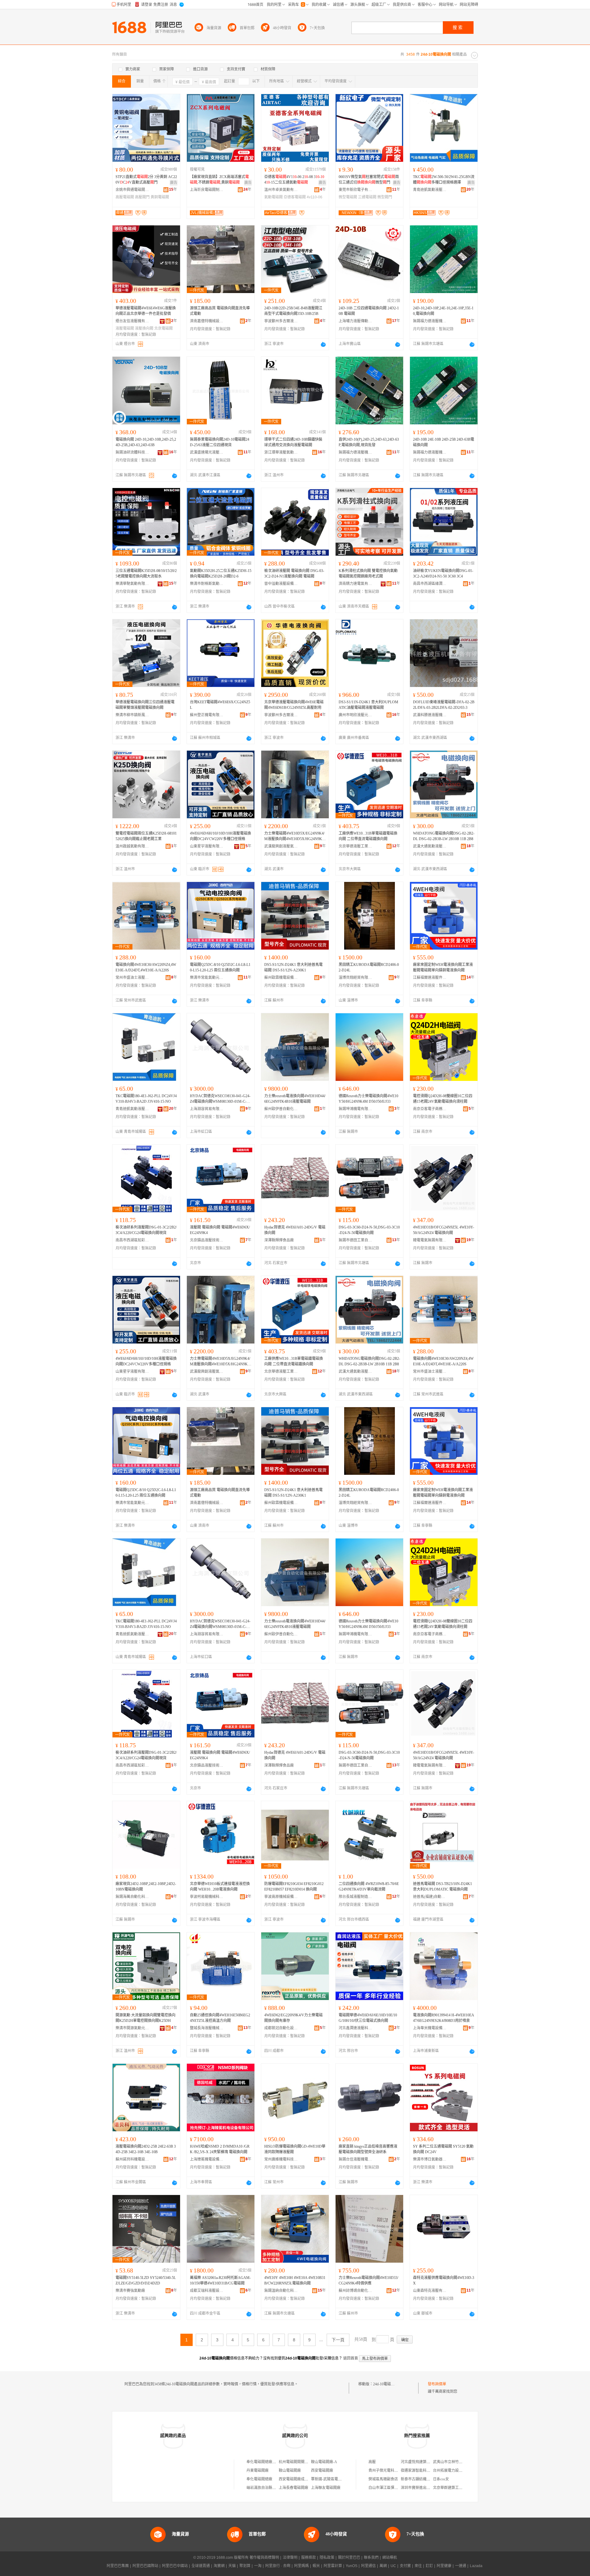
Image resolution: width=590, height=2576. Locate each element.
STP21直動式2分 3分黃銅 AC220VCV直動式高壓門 (146, 180)
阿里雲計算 (333, 2566)
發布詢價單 (437, 2384)
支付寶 (405, 2566)
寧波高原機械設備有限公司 (281, 1897)
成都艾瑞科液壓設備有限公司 (207, 2291)
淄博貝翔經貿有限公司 (356, 978)
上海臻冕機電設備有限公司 (207, 2159)
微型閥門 (385, 197)
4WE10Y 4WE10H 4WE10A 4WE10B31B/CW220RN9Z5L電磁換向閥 (295, 2280)
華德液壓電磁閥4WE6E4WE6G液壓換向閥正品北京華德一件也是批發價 (146, 311)
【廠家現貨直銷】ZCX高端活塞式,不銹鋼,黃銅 (219, 180)
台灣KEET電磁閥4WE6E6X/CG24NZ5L (220, 705)
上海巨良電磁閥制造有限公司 (207, 190)
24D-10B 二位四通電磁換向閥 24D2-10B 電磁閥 (369, 311)
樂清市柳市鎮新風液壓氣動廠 (132, 715)
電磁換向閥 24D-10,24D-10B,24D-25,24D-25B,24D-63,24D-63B (146, 442)
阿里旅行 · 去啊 (278, 2566)
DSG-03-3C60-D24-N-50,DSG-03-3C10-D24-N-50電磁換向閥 (369, 1230)
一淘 (258, 2566)
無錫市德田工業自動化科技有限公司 (356, 1240)
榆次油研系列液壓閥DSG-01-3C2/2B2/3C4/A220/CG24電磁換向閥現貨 (146, 1230)
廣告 (174, 183)
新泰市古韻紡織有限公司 (421, 2479)
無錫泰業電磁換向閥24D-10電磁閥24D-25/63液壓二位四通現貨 (220, 442)
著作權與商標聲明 (264, 2558)
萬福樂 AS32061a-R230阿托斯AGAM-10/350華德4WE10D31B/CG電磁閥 (220, 2280)
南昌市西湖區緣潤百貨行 (430, 584)
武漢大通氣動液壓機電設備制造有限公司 (430, 846)
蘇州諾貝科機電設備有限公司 (132, 2159)
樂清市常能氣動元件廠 (207, 978)
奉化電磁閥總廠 (259, 2479)
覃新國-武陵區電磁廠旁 (330, 2479)
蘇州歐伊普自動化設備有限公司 (281, 1109)
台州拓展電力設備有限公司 (455, 2471)
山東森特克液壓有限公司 (430, 2291)
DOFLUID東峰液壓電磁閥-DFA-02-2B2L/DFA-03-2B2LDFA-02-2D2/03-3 (444, 705)
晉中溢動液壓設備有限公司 (281, 584)
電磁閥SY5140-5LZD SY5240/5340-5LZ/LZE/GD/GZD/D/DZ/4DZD (146, 2280)
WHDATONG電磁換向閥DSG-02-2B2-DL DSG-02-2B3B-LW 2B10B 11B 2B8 (444, 836)
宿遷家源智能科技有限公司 (423, 2471)
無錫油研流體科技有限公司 (132, 452)
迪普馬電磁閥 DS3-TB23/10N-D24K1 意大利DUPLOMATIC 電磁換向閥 (442, 1887)
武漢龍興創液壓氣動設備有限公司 (281, 846)
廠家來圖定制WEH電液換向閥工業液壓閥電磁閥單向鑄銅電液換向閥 (443, 967)
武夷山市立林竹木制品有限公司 (459, 2462)
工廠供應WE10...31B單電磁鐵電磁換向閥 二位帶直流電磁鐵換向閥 (368, 836)
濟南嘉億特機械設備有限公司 (207, 321)
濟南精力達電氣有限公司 (356, 584)
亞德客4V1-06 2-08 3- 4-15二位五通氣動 (294, 180)
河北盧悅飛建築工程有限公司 (425, 2462)
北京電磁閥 (163, 328)
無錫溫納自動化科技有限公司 (281, 2291)
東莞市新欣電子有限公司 (356, 190)
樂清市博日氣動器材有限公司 (430, 2159)
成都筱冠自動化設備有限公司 (281, 2028)
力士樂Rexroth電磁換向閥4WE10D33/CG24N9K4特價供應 (368, 2280)
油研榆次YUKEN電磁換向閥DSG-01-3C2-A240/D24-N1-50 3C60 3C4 (443, 574)
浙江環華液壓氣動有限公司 (281, 452)
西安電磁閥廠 (322, 2471)
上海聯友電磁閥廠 (326, 2488)
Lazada (476, 2566)
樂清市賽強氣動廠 (130, 2291)
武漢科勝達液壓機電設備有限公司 (430, 715)
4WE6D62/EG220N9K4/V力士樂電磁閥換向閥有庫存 (293, 2018)
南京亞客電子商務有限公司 (430, 1109)
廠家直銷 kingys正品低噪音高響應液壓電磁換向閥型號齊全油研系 (368, 2149)
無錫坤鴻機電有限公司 (356, 1109)
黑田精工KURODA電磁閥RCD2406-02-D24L (369, 967)
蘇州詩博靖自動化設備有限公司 (356, 2291)
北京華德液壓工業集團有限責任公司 (356, 846)
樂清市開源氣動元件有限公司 (132, 2028)
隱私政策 (327, 2558)
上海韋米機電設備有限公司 (430, 2028)
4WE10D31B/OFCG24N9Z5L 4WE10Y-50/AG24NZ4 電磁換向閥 (444, 1230)
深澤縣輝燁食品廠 (279, 1240)
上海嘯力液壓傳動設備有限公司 (356, 321)
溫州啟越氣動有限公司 (132, 846)
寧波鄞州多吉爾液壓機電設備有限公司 (281, 321)
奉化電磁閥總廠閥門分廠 (267, 2462)
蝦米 (316, 2566)
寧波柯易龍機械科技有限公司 (207, 1897)
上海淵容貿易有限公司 (207, 1109)
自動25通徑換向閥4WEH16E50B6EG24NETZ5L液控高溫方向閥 (220, 2018)
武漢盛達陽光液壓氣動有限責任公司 (207, 452)
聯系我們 (371, 2558)
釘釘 (429, 2566)
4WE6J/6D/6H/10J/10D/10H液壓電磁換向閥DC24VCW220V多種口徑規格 (220, 836)
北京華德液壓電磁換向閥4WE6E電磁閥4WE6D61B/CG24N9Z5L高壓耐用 (294, 705)
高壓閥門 (142, 197)
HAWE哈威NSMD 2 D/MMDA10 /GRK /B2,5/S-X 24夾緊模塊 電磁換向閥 (220, 2149)
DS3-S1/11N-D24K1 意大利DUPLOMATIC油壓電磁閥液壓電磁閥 (368, 705)
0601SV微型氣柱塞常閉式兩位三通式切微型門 (369, 180)
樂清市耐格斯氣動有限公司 (207, 584)
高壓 (372, 2462)
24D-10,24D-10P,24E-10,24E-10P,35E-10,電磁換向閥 (443, 311)
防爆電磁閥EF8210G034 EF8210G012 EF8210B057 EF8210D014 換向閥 (294, 1887)
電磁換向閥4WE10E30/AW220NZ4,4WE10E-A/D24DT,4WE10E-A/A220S (146, 967)
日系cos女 (441, 2479)
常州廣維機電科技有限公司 (281, 2159)
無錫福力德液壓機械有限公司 (430, 321)
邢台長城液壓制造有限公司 (356, 1897)
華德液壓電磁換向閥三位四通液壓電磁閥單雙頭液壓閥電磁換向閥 (145, 705)
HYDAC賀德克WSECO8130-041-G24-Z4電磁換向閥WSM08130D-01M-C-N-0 (220, 1099)
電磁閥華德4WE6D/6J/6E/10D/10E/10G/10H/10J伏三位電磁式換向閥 (368, 2018)
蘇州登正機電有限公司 (207, 715)
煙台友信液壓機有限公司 (132, 321)
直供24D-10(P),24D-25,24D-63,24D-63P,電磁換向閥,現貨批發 (369, 442)
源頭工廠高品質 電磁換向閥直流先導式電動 (220, 311)
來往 (418, 2566)
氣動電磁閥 (273, 197)
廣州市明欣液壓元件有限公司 (356, 715)
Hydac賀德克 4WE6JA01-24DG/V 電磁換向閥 (295, 1230)
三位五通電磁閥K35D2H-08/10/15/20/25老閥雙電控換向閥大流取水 (146, 574)
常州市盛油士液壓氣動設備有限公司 (132, 978)
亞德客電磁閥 (295, 197)
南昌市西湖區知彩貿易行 (132, 1240)
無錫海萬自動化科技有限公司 (132, 1897)
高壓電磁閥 (125, 197)
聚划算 (245, 2566)
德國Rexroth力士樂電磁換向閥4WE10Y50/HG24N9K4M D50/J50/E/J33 (368, 1099)
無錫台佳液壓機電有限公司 (356, 2159)
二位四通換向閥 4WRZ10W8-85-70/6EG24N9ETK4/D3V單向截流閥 (369, 1887)
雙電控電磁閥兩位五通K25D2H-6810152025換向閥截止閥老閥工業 (146, 836)
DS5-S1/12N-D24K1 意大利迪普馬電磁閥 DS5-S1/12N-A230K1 (293, 967)
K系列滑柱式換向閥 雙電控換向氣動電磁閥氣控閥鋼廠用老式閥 (368, 574)
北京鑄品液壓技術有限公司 (207, 1240)
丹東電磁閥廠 (258, 2471)
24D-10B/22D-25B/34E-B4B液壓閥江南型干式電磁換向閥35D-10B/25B (293, 311)
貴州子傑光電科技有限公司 (391, 2471)
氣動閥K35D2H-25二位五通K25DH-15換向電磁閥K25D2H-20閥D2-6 (221, 574)
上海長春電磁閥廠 (293, 2488)
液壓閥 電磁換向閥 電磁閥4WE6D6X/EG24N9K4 (220, 1230)
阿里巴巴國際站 (145, 2566)
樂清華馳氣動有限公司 (132, 584)
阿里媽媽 (301, 2566)
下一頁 (338, 2340)
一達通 (461, 2566)
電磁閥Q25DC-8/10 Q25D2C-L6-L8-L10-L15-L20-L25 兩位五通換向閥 (220, 967)
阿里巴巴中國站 (175, 2566)
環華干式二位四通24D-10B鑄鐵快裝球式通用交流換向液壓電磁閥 (293, 442)
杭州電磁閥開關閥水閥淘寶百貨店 (306, 2462)
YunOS (352, 2566)
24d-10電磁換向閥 (387, 2384)
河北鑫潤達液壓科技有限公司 (356, 2028)
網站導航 (390, 2558)
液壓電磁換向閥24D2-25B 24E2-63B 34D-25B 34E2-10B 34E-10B (146, 2149)
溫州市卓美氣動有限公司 (281, 190)
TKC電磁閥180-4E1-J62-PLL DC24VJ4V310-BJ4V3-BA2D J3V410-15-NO (146, 1099)
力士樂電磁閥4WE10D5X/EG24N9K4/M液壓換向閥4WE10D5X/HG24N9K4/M (295, 836)
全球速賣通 (201, 2566)
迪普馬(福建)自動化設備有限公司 (430, 1897)
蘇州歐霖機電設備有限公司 (281, 978)
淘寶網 (219, 2566)
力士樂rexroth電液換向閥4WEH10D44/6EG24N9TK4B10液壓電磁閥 (295, 1099)
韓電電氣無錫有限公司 (430, 1240)
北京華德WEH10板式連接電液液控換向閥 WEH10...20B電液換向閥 (220, 1887)
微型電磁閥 (348, 197)
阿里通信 (368, 2566)
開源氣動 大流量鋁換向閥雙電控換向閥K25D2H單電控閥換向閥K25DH (146, 2018)
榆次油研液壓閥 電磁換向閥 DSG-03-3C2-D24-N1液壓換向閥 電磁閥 (294, 574)
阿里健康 (444, 2566)
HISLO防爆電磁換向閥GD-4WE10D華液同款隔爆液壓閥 (295, 2149)
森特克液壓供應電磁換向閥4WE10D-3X (444, 2280)
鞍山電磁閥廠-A (324, 2462)
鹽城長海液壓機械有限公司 (207, 2028)
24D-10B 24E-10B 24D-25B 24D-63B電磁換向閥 (444, 442)
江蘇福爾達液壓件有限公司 (430, 978)
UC (393, 2566)
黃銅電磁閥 (160, 197)
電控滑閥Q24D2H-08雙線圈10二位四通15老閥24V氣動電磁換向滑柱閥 (443, 1099)
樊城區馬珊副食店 (383, 2479)
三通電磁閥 (367, 197)
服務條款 (309, 2558)
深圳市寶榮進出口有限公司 (423, 2488)
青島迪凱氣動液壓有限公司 (430, 190)
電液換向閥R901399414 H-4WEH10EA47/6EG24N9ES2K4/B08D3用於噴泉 (444, 2018)
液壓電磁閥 (125, 328)
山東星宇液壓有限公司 (207, 846)
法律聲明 (290, 2558)
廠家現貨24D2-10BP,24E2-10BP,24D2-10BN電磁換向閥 (146, 1887)
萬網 (383, 2566)
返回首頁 (351, 2358)
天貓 (232, 2566)
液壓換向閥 (144, 328)
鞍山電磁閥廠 (290, 2471)
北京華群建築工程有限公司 (455, 2488)
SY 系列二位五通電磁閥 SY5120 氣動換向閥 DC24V (443, 2149)
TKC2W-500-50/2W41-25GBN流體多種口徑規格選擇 (444, 180)
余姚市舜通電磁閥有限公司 (132, 190)
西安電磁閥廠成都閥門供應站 (303, 2479)
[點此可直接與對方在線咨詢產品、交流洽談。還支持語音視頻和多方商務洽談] (323, 344)
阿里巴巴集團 (118, 2566)
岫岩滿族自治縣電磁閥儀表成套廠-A (276, 2488)
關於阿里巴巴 (349, 2558)
